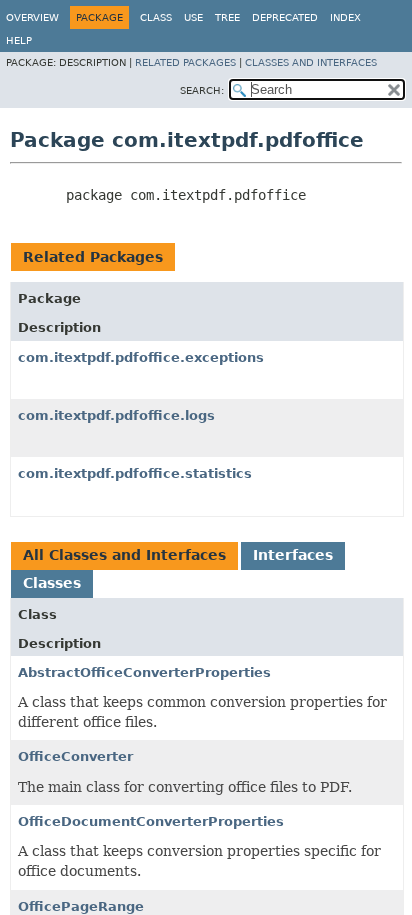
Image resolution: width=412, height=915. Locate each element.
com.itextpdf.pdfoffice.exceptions (141, 357)
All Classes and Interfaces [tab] (124, 555)
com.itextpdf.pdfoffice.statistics (135, 473)
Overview (32, 17)
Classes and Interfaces (311, 62)
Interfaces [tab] (293, 555)
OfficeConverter (75, 756)
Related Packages (185, 62)
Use (193, 17)
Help (19, 40)
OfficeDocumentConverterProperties (151, 821)
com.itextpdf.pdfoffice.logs (116, 415)
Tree (227, 17)
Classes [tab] (52, 583)
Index (345, 17)
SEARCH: (202, 90)
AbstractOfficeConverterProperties (144, 672)
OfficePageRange (81, 906)
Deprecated (285, 17)
